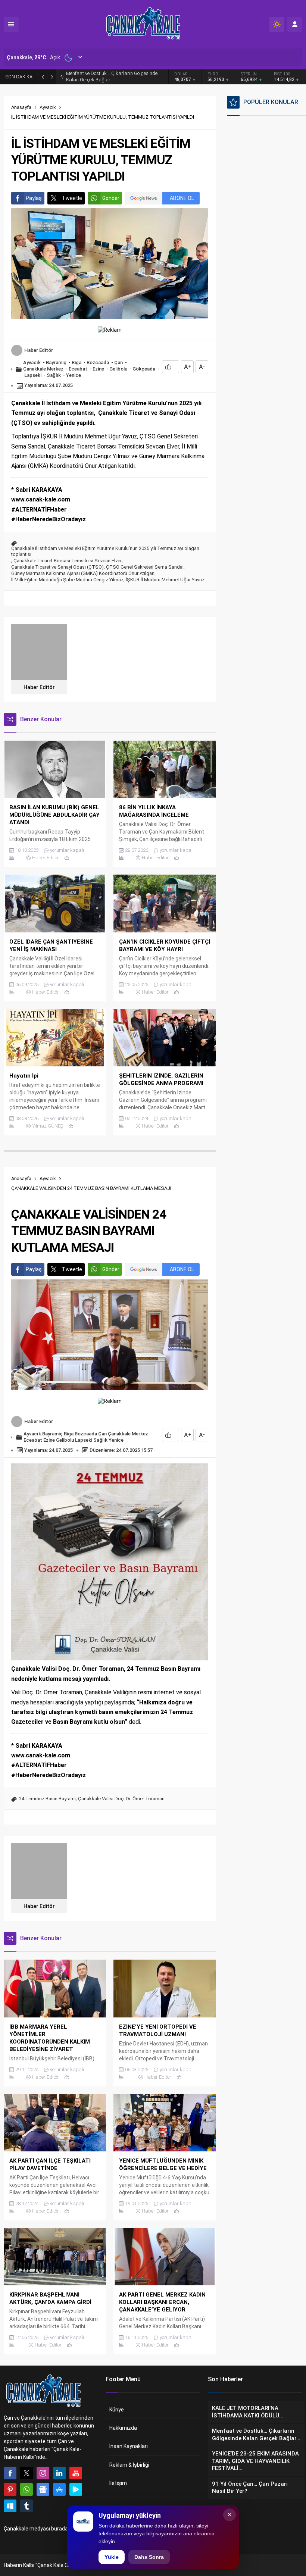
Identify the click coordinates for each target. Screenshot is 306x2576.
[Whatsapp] (26, 2489)
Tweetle (72, 198)
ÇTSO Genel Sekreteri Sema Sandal (145, 567)
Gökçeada (144, 369)
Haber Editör (39, 350)
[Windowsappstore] (10, 2506)
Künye (117, 2410)
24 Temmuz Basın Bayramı (47, 1799)
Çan (118, 362)
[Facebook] (10, 2473)
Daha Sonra (149, 2557)
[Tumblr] (26, 2506)
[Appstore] (59, 2489)
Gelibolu (118, 369)
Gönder (111, 198)
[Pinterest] (10, 2489)
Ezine (98, 369)
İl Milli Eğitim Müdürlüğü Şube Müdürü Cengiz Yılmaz (67, 580)
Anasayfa (21, 107)
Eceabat (78, 369)
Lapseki (33, 375)
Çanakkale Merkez (43, 369)
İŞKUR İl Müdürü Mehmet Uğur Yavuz (165, 580)
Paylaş (34, 198)
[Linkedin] (59, 2473)
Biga (76, 362)
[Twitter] (26, 2473)
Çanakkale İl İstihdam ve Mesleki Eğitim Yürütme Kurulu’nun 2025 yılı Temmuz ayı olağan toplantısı (105, 551)
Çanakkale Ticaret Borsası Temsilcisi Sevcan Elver (68, 561)
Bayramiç (56, 362)
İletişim (118, 2483)
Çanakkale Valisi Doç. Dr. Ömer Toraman (121, 1799)
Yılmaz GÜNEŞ (48, 1126)
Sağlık (54, 375)
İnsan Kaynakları (129, 2446)
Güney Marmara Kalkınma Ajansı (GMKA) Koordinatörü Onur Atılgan (83, 573)
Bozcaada (98, 362)
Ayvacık (48, 107)
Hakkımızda (123, 2428)
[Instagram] (43, 2473)
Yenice (74, 375)
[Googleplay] (76, 2489)
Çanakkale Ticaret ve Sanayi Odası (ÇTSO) (57, 567)
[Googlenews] (43, 2489)
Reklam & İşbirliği (129, 2465)
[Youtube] (76, 2473)
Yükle (112, 2557)
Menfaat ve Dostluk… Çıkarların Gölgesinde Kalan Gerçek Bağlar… (112, 76)
